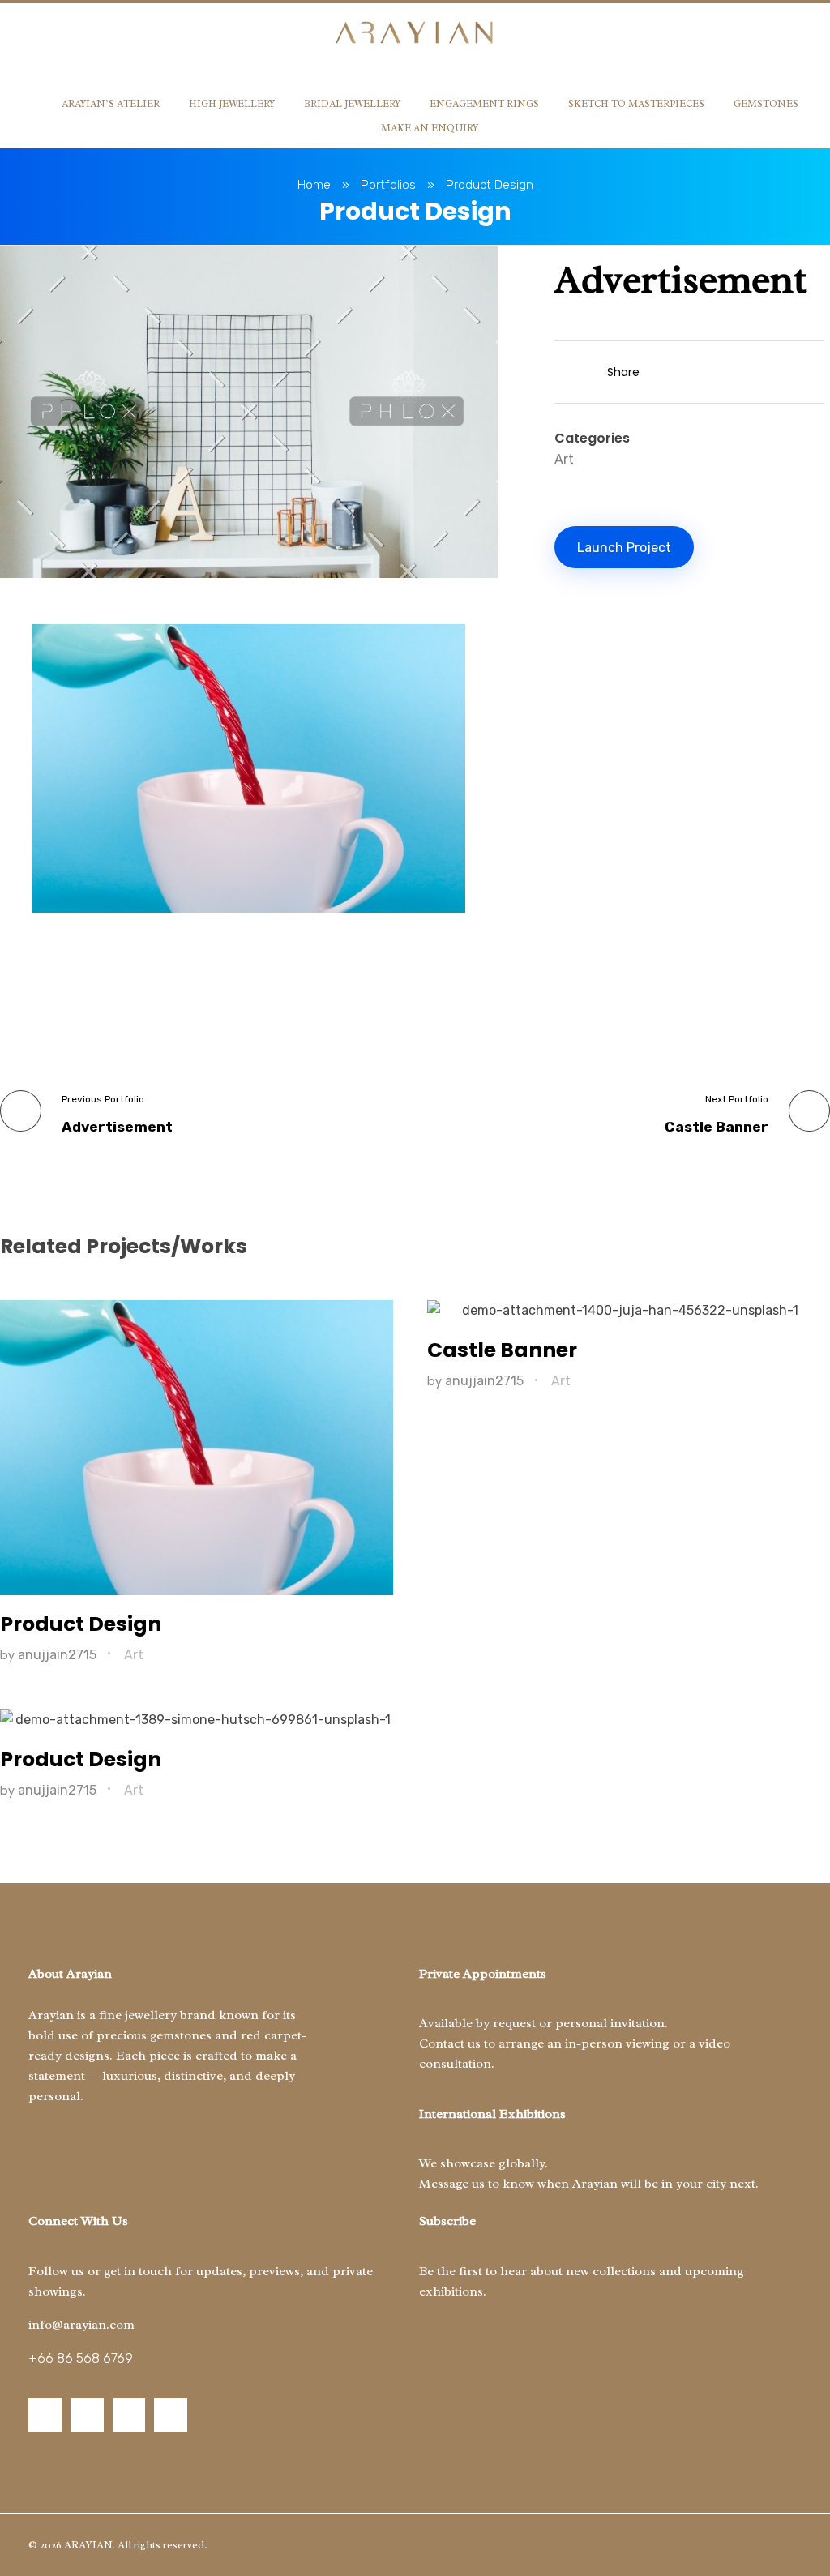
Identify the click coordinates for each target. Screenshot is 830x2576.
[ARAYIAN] (415, 34)
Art (564, 459)
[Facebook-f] (87, 2415)
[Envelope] (171, 2415)
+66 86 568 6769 (81, 2358)
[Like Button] (563, 374)
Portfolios (388, 185)
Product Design (81, 1624)
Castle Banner (502, 1350)
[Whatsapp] (129, 2415)
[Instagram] (45, 2415)
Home (314, 185)
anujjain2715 (59, 1655)
